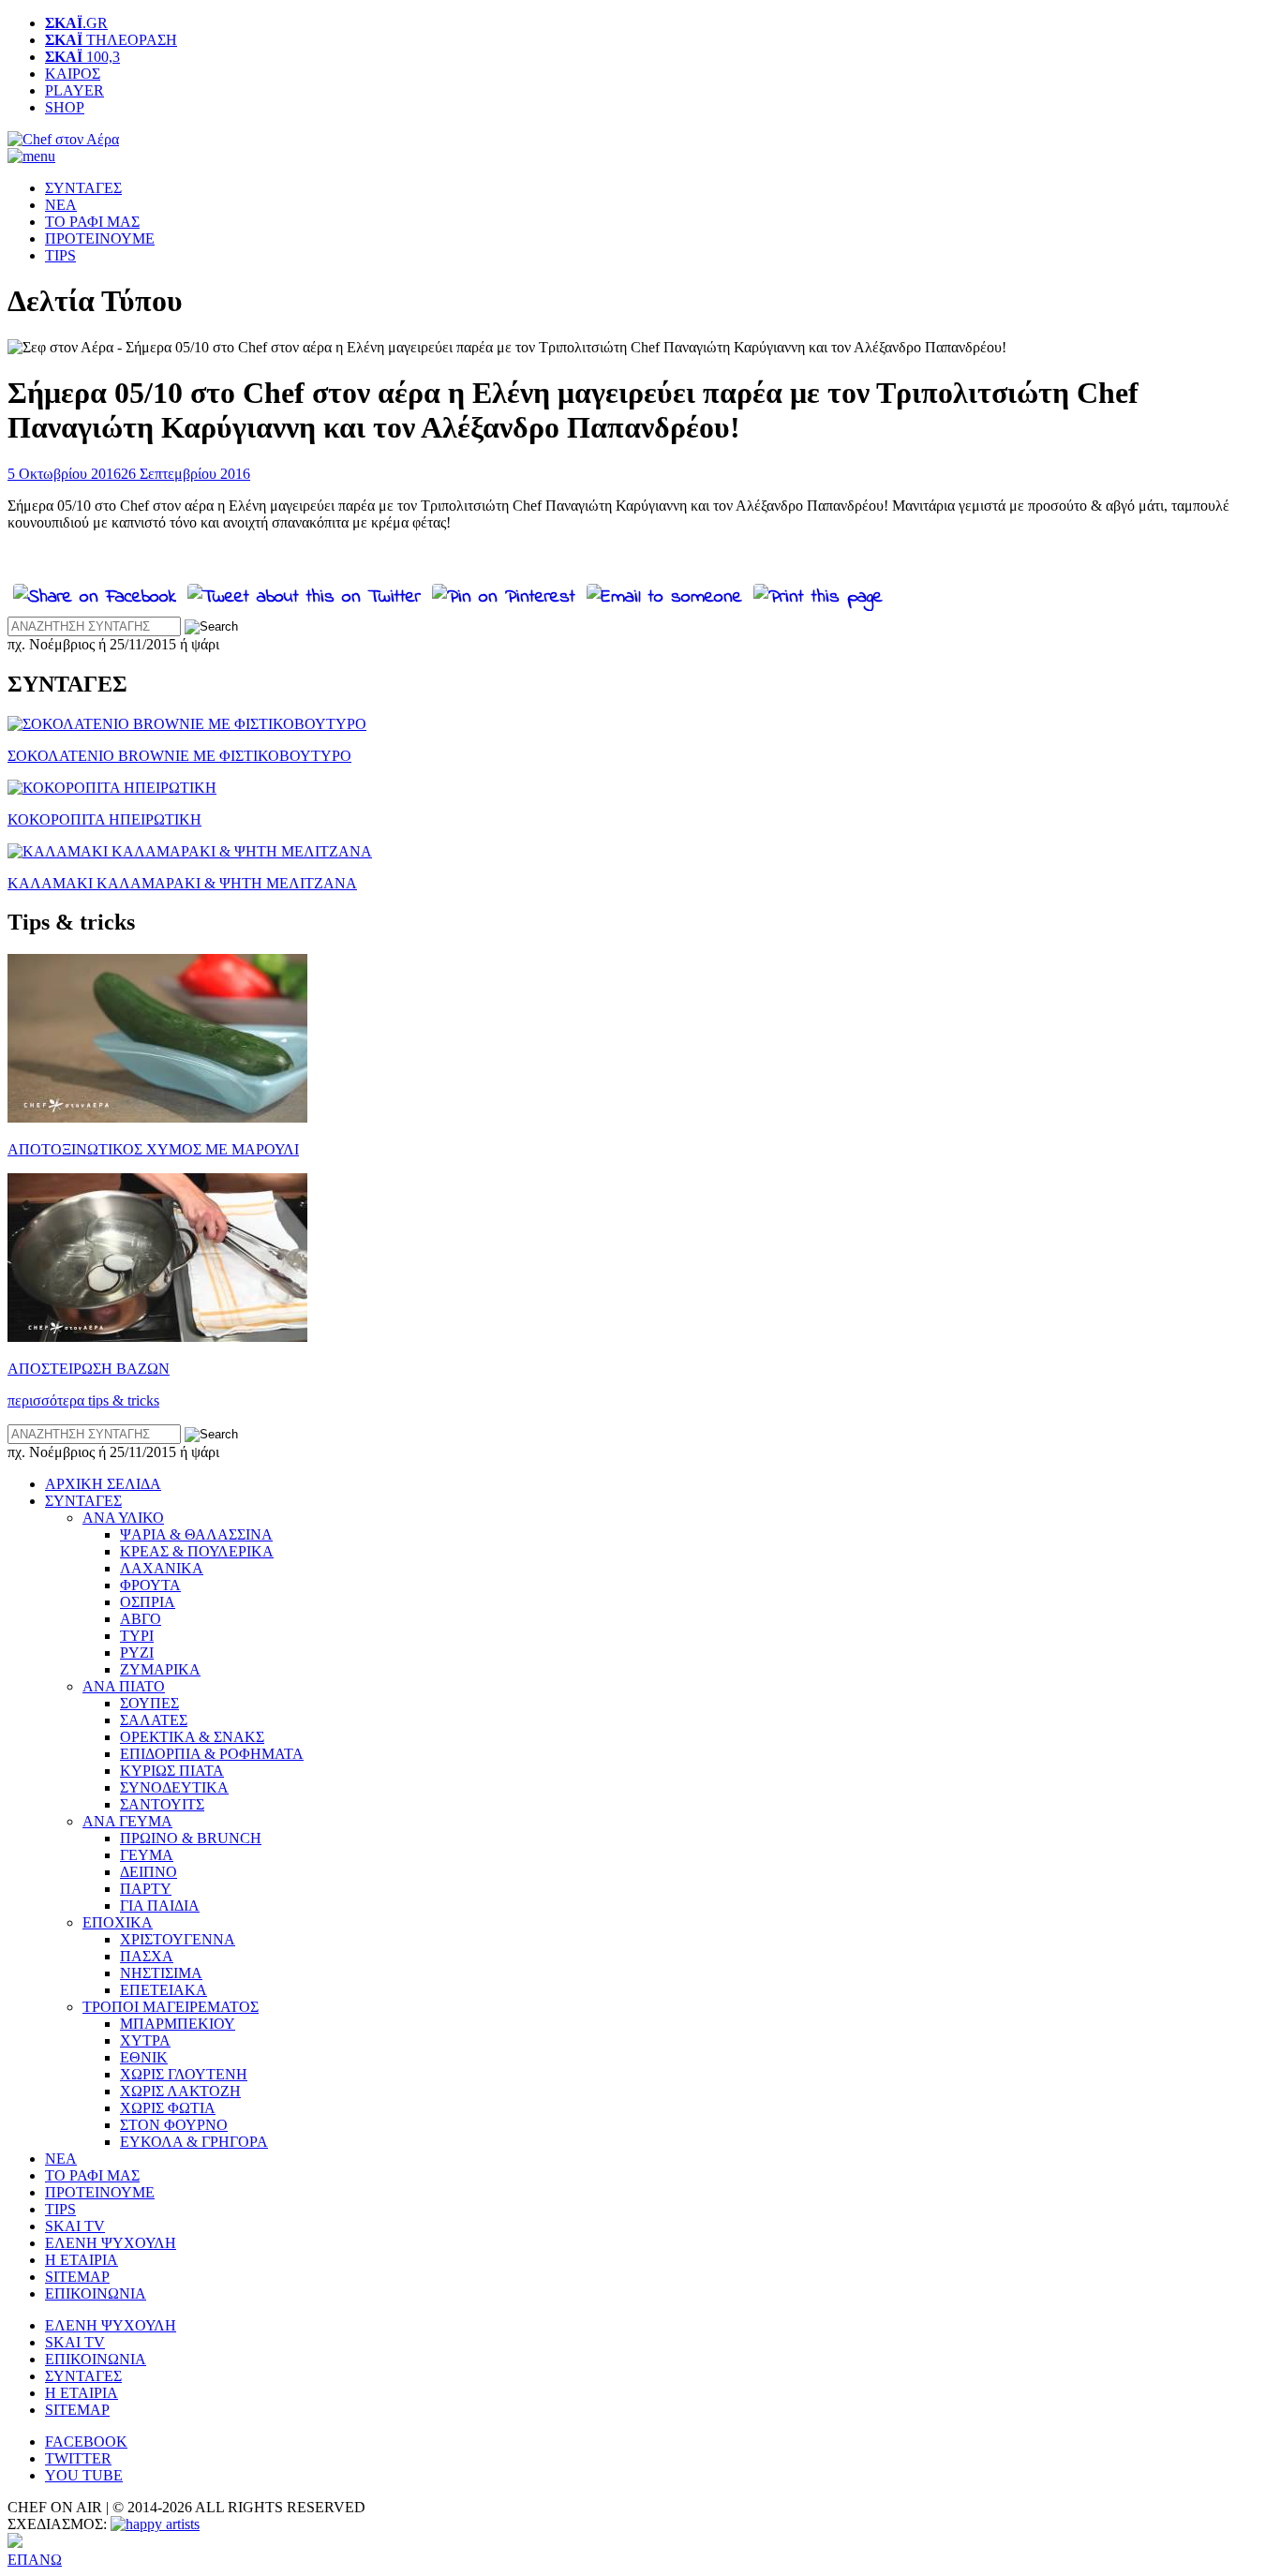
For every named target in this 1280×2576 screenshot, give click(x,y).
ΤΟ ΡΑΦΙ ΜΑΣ (92, 222)
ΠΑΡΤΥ (146, 1889)
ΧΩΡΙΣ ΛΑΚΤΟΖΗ (180, 2091)
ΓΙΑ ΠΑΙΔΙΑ (160, 1906)
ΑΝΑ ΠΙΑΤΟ (124, 1686)
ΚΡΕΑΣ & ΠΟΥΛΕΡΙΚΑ (197, 1551)
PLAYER (74, 90)
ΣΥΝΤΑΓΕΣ (83, 188)
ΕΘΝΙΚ (144, 2057)
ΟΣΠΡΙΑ (148, 1602)
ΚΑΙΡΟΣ (73, 74)
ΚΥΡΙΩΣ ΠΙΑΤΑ (172, 1771)
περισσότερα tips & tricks (83, 1400)
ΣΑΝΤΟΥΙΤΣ (162, 1804)
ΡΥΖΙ (137, 1653)
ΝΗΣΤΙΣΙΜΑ (161, 1973)
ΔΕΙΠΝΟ (149, 1872)
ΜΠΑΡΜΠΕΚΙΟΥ (178, 2024)
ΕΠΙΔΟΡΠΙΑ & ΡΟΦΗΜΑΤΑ (212, 1754)
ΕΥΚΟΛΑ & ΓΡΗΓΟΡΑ (194, 2142)
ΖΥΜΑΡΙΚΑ (160, 1669)
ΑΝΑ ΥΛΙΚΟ (123, 1518)
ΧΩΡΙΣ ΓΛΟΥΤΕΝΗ (184, 2074)
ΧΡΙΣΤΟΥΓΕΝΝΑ (178, 1939)
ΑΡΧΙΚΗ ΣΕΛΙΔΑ (103, 1484)
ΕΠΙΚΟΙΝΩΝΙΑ (96, 2293)
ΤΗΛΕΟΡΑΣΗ (111, 40)
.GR (76, 23)
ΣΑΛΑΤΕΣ (154, 1720)
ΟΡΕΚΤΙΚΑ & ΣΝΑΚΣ (192, 1737)
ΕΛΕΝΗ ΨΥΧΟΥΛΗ (111, 2243)
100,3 (82, 57)
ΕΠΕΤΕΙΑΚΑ (164, 1990)
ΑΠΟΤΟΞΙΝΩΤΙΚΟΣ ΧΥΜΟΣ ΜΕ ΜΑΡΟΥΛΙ (153, 1149)
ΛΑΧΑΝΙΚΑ (162, 1568)
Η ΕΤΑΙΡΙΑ (82, 2260)
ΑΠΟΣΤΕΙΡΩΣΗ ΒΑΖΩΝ (89, 1369)
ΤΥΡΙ (137, 1636)
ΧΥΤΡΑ (145, 2040)
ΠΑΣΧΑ (147, 1956)
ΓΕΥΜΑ (147, 1855)
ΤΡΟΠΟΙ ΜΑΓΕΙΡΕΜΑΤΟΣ (171, 2007)
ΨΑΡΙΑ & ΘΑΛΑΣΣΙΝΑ (196, 1534)
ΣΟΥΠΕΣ (149, 1703)
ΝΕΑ (61, 205)
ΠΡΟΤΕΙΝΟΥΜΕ (100, 238)
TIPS (60, 255)
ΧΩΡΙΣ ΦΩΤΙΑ (168, 2108)
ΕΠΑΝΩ (35, 2560)
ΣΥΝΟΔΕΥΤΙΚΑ (174, 1787)
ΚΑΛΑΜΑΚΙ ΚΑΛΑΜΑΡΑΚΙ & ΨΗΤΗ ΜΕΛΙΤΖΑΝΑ (182, 883)
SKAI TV (75, 2226)
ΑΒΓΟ (141, 1619)
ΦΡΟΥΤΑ (150, 1585)
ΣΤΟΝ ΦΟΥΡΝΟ (174, 2125)
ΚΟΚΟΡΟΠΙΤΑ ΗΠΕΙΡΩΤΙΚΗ (104, 819)
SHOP (65, 107)
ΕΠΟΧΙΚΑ (118, 1922)
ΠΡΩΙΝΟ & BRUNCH (191, 1838)
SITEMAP (77, 2277)
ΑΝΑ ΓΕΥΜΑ (127, 1821)
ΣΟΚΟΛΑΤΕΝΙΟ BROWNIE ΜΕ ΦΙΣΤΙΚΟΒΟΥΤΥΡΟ (179, 756)
